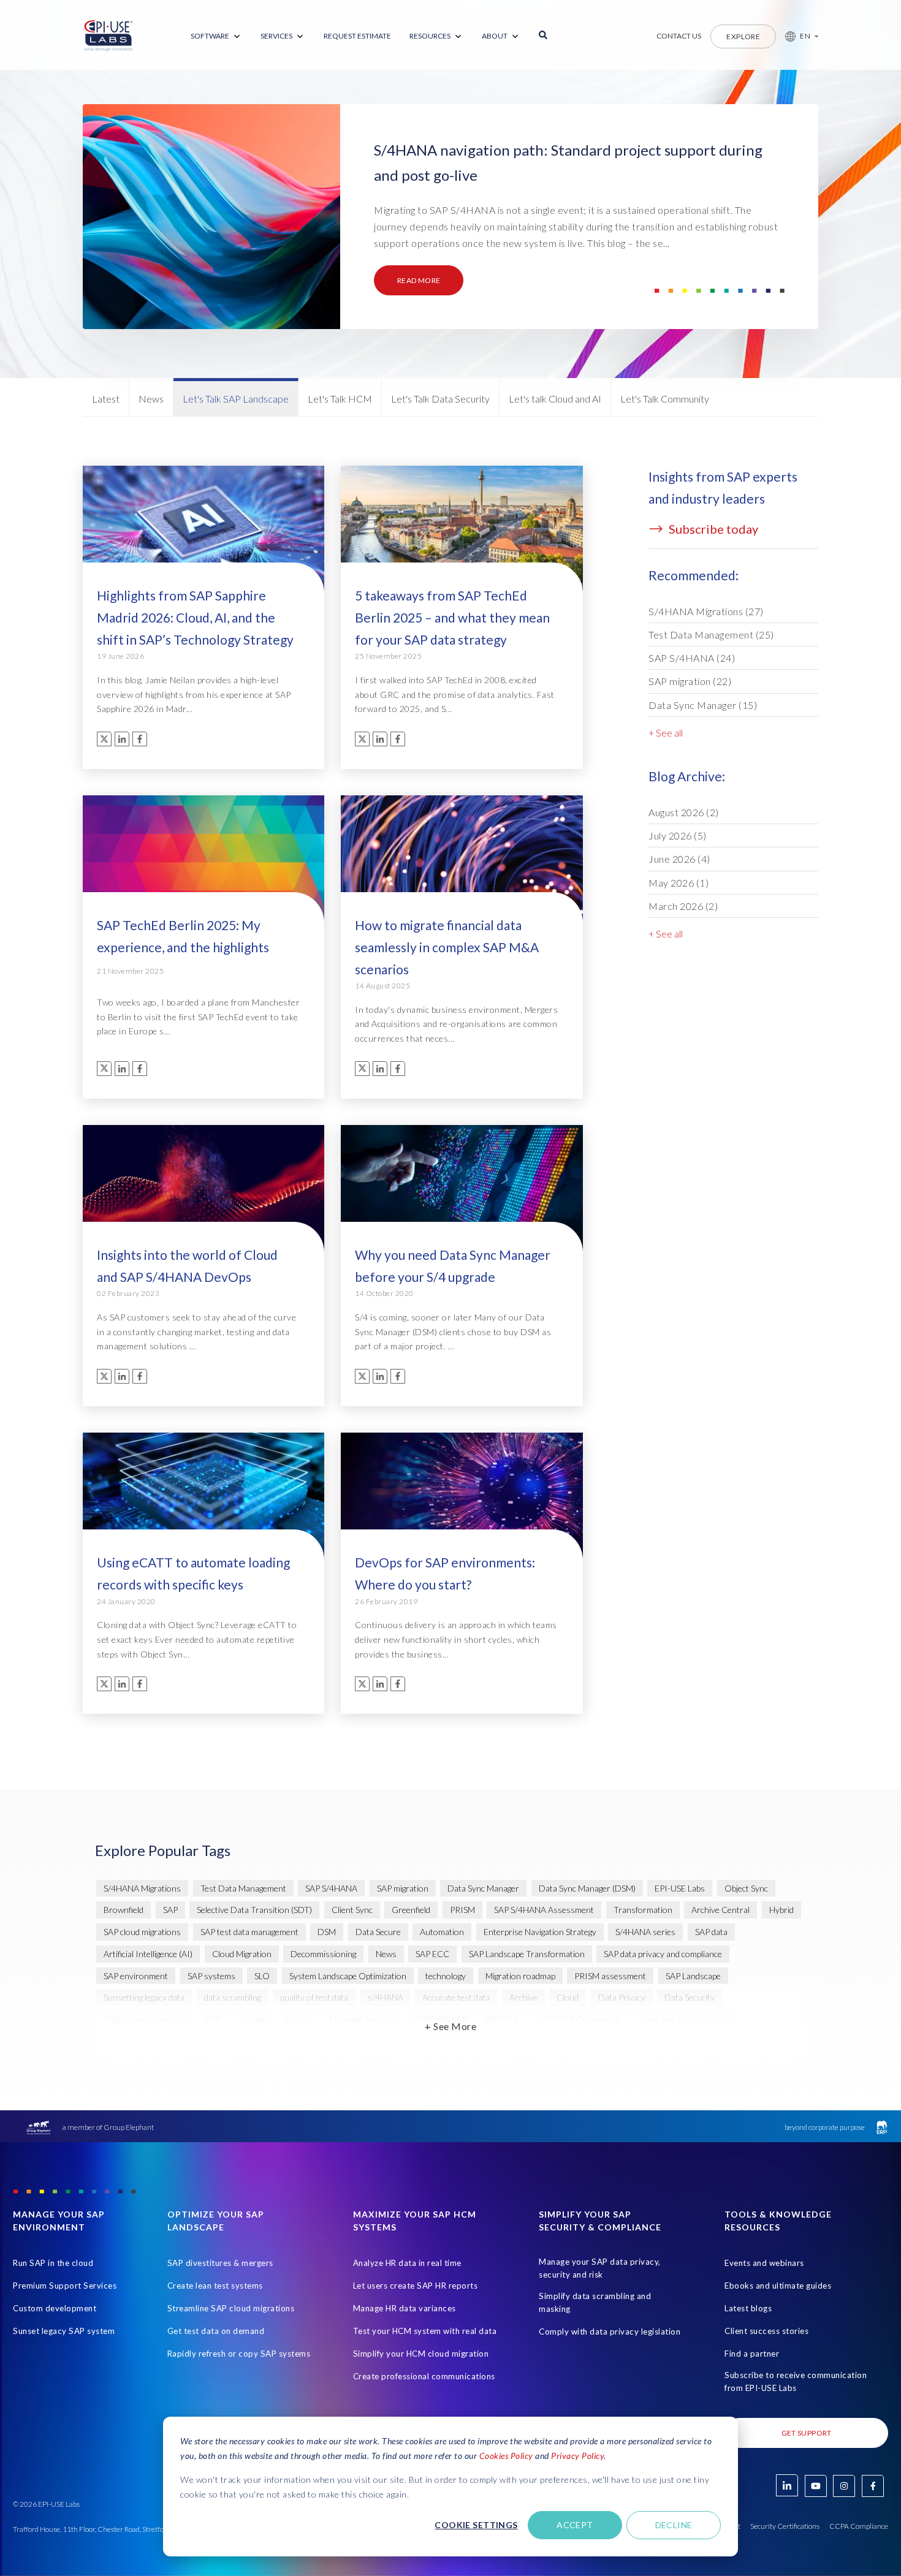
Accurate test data (456, 1997)
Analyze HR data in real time (407, 2263)
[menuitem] (216, 36)
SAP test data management (249, 1932)
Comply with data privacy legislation (610, 2332)
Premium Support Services (65, 2286)
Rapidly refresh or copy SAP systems (239, 2354)
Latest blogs (748, 2308)
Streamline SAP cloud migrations (231, 2308)
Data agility (198, 2041)
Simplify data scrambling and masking (595, 2302)
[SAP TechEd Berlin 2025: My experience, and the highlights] (203, 865)
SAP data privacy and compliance (663, 1954)
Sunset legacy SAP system (64, 2331)
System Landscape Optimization (348, 1976)
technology (446, 1976)
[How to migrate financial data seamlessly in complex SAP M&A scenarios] (462, 865)
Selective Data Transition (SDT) (254, 1910)
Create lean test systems (215, 2286)
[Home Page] (108, 36)
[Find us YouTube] (816, 2486)
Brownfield (124, 1910)
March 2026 (683, 906)
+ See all (666, 733)
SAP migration (690, 681)
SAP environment (136, 1976)
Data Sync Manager (703, 705)
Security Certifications (785, 2526)
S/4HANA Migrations (706, 611)
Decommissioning (323, 1954)
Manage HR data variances (405, 2308)
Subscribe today (712, 529)
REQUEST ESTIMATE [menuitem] (357, 36)
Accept (575, 2525)
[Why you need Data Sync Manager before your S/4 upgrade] (462, 1194)
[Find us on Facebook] (873, 2486)
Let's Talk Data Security (440, 399)
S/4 (734, 2041)
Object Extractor (679, 2041)
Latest (106, 399)
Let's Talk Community (665, 399)
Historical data (521, 2041)
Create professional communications (424, 2376)
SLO (262, 1976)
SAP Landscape (693, 1976)
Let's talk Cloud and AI (555, 399)
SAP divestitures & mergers (220, 2263)
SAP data (711, 1932)
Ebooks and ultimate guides (778, 2286)
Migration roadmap (520, 1976)
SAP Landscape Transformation (527, 1954)
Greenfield (411, 1910)
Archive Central (720, 1910)
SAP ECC (432, 1954)
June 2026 (679, 859)
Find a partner (752, 2354)
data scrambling (233, 1997)
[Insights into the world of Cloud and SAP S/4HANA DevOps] (203, 1194)
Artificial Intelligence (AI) (148, 1954)
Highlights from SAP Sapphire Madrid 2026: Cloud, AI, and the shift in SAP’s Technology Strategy (195, 617)
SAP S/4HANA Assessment (544, 1910)
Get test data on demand (216, 2331)
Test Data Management (711, 635)
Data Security (690, 1997)
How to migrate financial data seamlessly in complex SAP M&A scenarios (447, 947)
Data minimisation (272, 2041)
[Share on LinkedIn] (122, 739)
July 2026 (678, 835)
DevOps (459, 2041)
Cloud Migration (242, 1954)
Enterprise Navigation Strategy (540, 1932)
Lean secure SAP (598, 2041)
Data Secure (378, 1932)
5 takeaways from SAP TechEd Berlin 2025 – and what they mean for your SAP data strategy (452, 617)
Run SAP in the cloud (53, 2263)
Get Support (807, 2433)
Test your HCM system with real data (425, 2331)
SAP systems (211, 1976)
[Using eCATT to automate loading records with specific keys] (203, 1502)
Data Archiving (131, 2041)
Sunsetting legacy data (144, 1997)
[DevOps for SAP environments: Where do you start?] (462, 1502)
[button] (797, 36)
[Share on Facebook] (140, 739)
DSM (327, 1932)
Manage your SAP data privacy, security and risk (600, 2268)
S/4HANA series (645, 1932)
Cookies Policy (506, 2456)
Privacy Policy (577, 2456)
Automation (442, 1932)
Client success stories (766, 2331)
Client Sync (352, 1910)
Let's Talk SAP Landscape (236, 399)
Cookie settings (476, 2525)
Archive (523, 1997)
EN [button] (805, 36)
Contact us (679, 36)
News (151, 399)
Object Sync (746, 1888)
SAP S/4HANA (692, 658)
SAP (170, 1910)
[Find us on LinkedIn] (787, 2485)
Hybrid (781, 1910)
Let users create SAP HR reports (416, 2286)
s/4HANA (386, 1997)
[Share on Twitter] (104, 739)
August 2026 (684, 812)
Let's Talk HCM (340, 399)
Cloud (568, 1997)
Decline (674, 2525)
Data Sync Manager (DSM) (587, 1888)
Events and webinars (764, 2263)
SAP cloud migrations (142, 1932)
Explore (743, 36)
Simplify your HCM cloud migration (421, 2354)
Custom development (55, 2308)
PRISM (462, 1910)
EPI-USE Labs (680, 1888)
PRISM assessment (610, 1976)
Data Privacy (622, 1997)
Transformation (643, 1910)
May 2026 (679, 883)
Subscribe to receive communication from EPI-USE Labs (796, 2381)
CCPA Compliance (859, 2526)
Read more (419, 280)
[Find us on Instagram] (844, 2486)
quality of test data (314, 1997)
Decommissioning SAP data (375, 2041)
